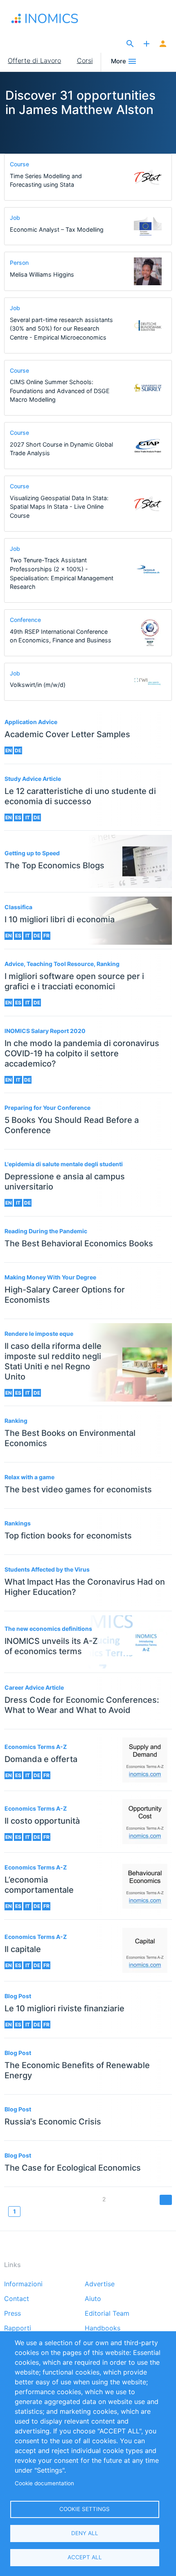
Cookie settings (85, 2509)
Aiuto (93, 2299)
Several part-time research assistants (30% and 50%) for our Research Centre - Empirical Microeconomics (61, 329)
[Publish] (147, 44)
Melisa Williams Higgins (42, 274)
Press (12, 2314)
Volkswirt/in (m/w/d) (38, 685)
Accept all (85, 2557)
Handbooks (103, 2328)
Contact (17, 2299)
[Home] (53, 18)
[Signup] (163, 44)
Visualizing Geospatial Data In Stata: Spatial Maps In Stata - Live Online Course (59, 507)
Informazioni (23, 2284)
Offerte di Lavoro (34, 60)
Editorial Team (107, 2314)
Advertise (100, 2284)
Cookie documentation (44, 2483)
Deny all (85, 2533)
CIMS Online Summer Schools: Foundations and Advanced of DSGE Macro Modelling (60, 391)
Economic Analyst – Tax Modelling (57, 229)
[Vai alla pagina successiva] (166, 2200)
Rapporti (18, 2328)
